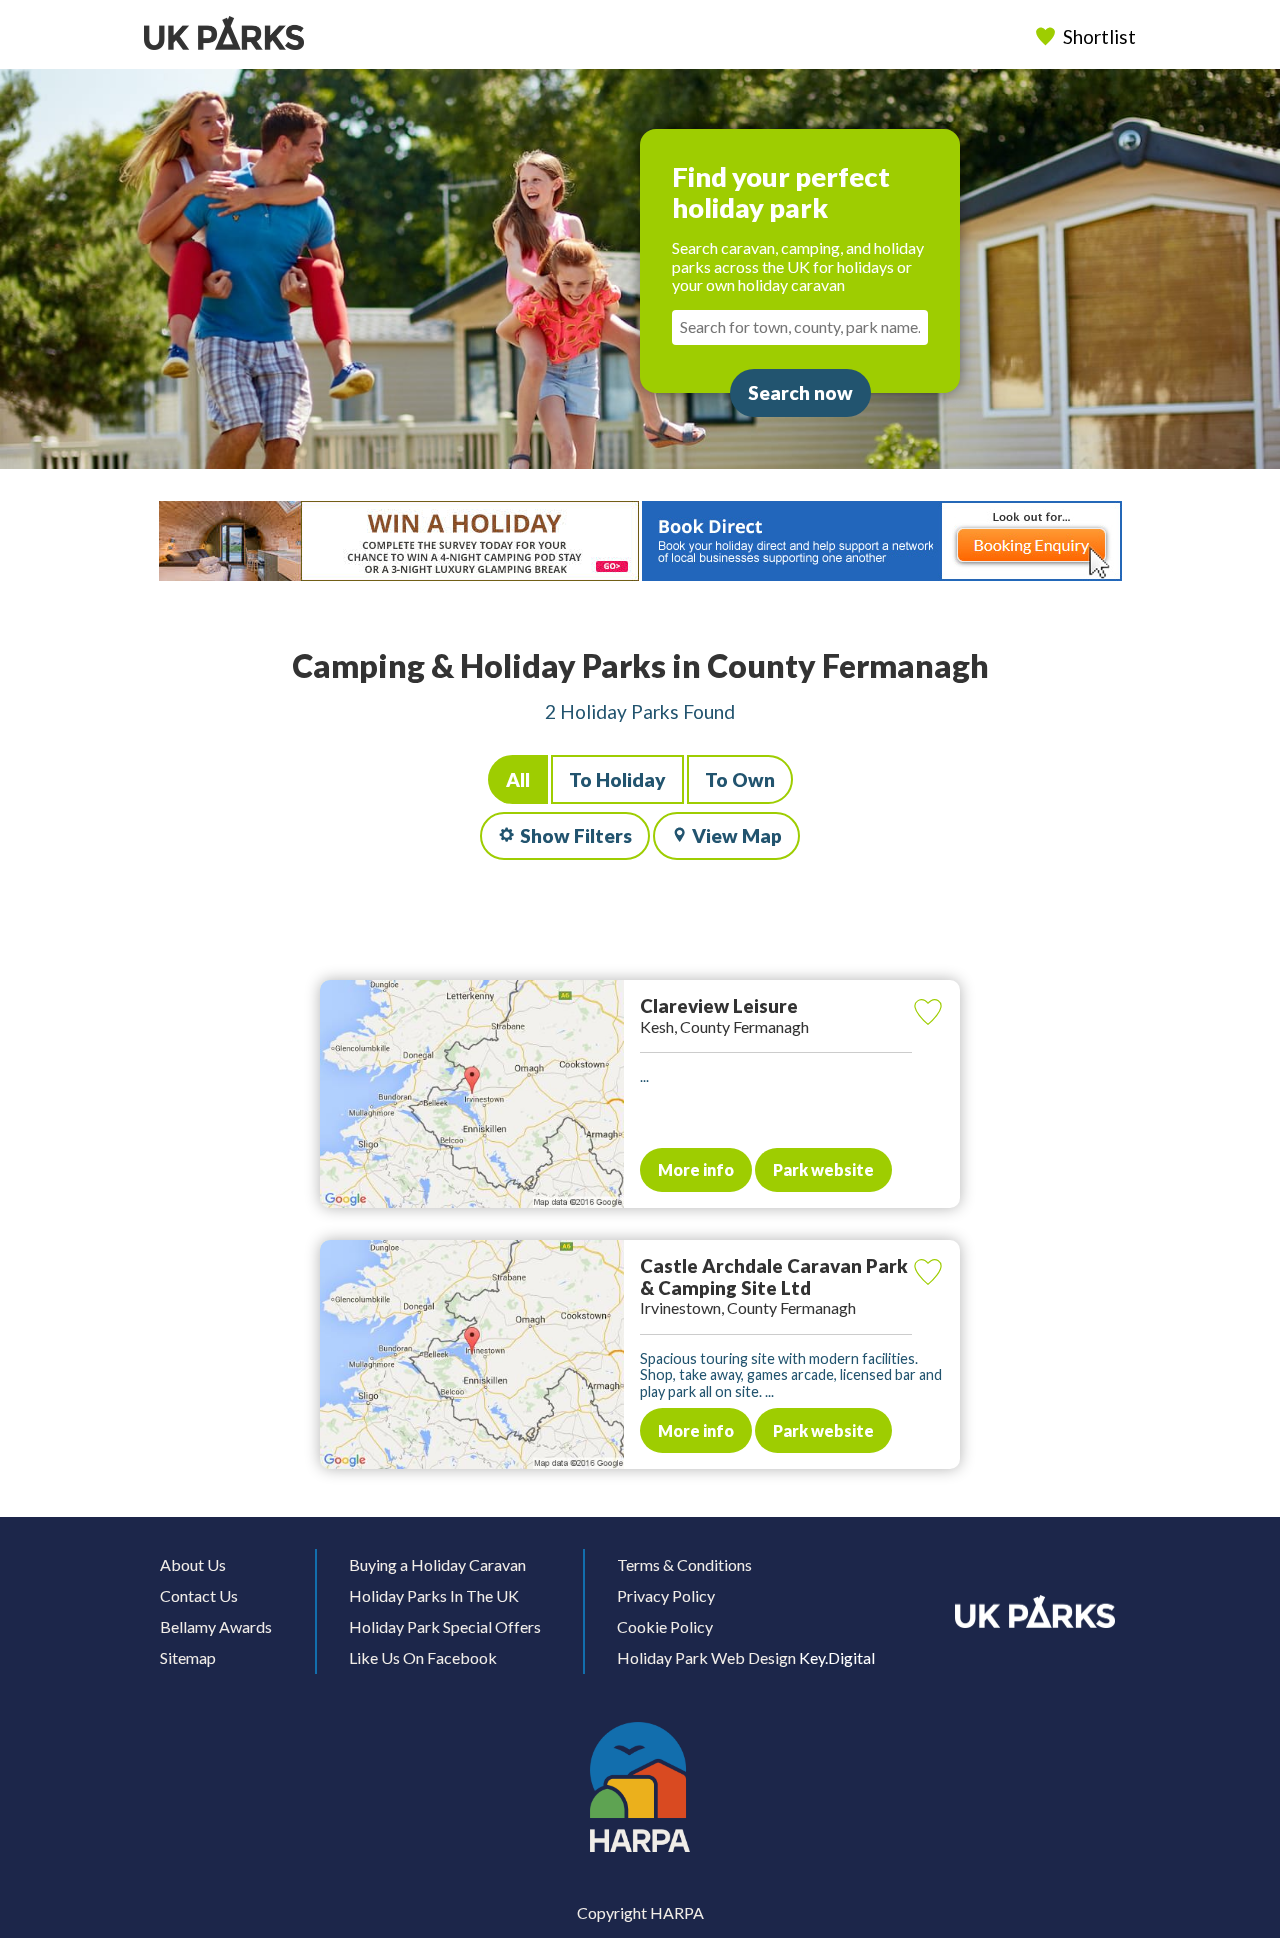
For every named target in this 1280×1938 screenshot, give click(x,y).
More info (696, 1169)
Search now (800, 392)
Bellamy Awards (216, 1626)
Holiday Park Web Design (706, 1657)
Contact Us (199, 1595)
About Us (193, 1564)
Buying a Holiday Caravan (437, 1564)
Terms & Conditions (684, 1564)
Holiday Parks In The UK (434, 1595)
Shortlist (1099, 36)
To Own (740, 779)
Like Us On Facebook (423, 1657)
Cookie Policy (665, 1626)
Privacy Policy (666, 1595)
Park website (823, 1169)
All (518, 779)
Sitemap (188, 1657)
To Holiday (617, 779)
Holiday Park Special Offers (445, 1626)
